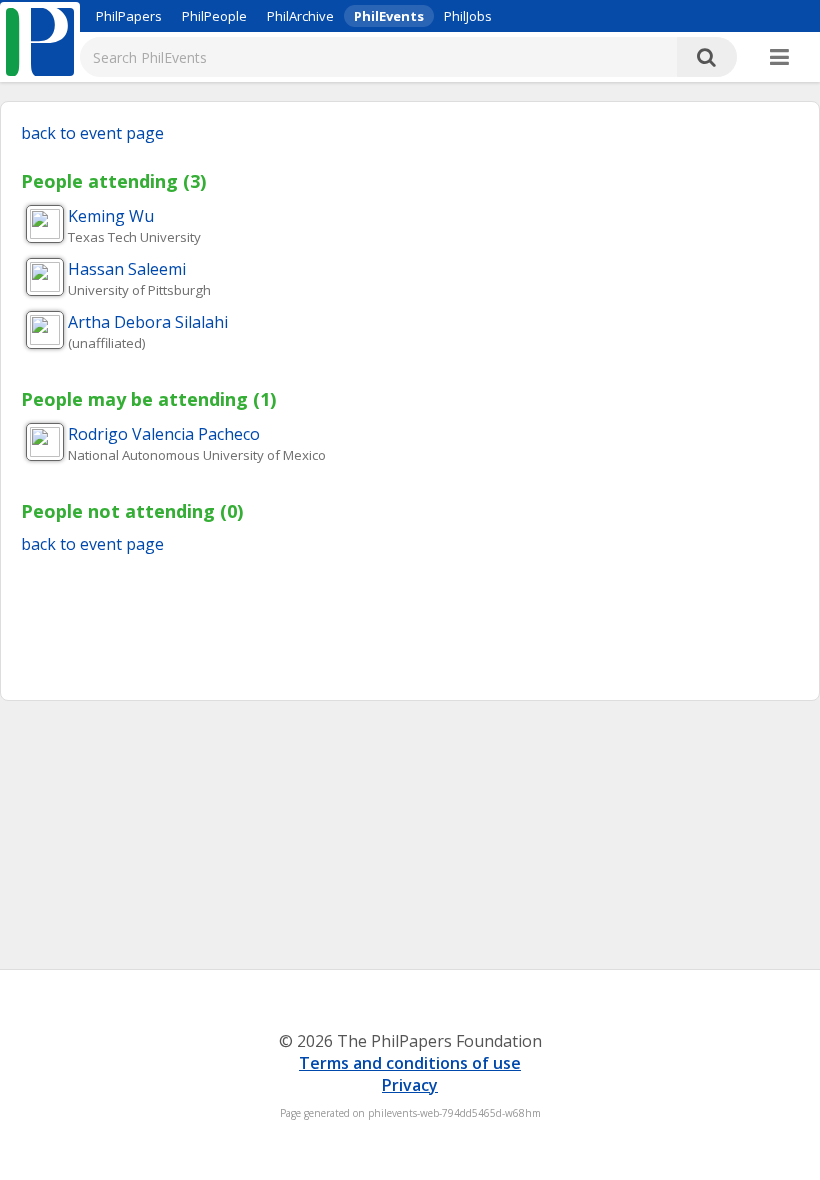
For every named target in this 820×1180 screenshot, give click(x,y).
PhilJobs (468, 16)
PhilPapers (129, 16)
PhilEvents (389, 16)
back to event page (92, 133)
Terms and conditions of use (410, 1063)
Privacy (410, 1085)
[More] (779, 58)
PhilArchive (300, 16)
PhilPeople (214, 16)
